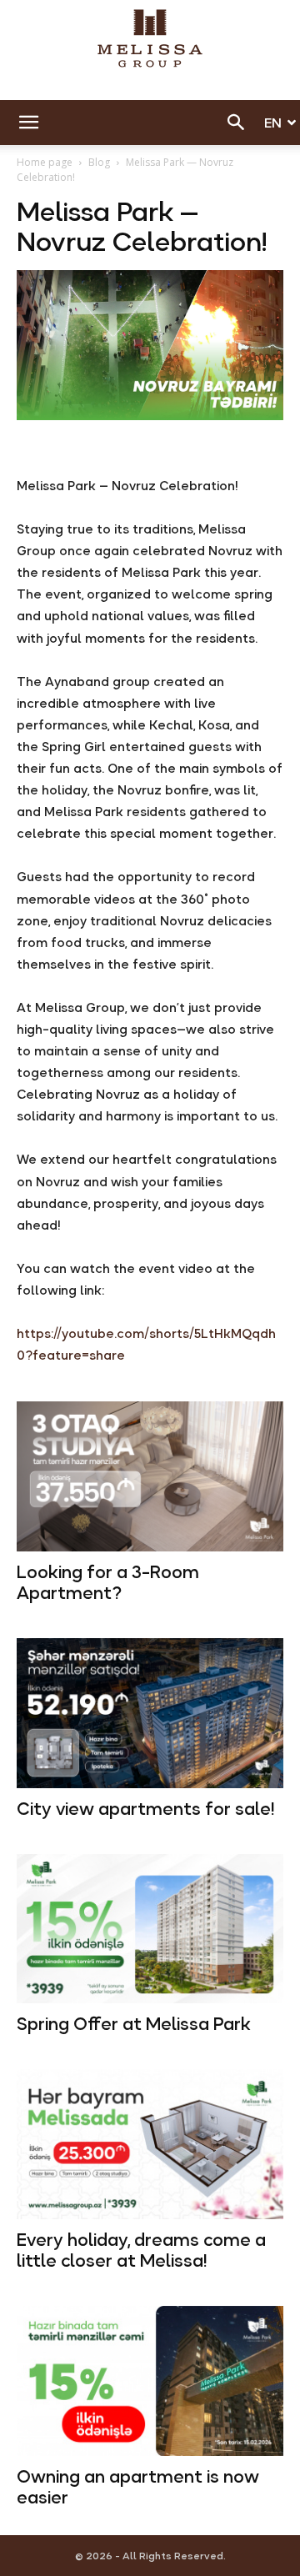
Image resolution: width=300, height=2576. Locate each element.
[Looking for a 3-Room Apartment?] (150, 1476)
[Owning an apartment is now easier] (150, 2381)
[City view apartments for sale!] (150, 1713)
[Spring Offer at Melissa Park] (150, 1929)
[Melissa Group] (150, 38)
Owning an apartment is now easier (138, 2487)
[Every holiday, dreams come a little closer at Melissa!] (150, 2144)
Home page (45, 162)
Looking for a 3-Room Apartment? (108, 1583)
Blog (99, 162)
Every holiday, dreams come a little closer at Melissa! (141, 2250)
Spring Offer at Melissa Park (134, 2024)
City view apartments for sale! (145, 1809)
